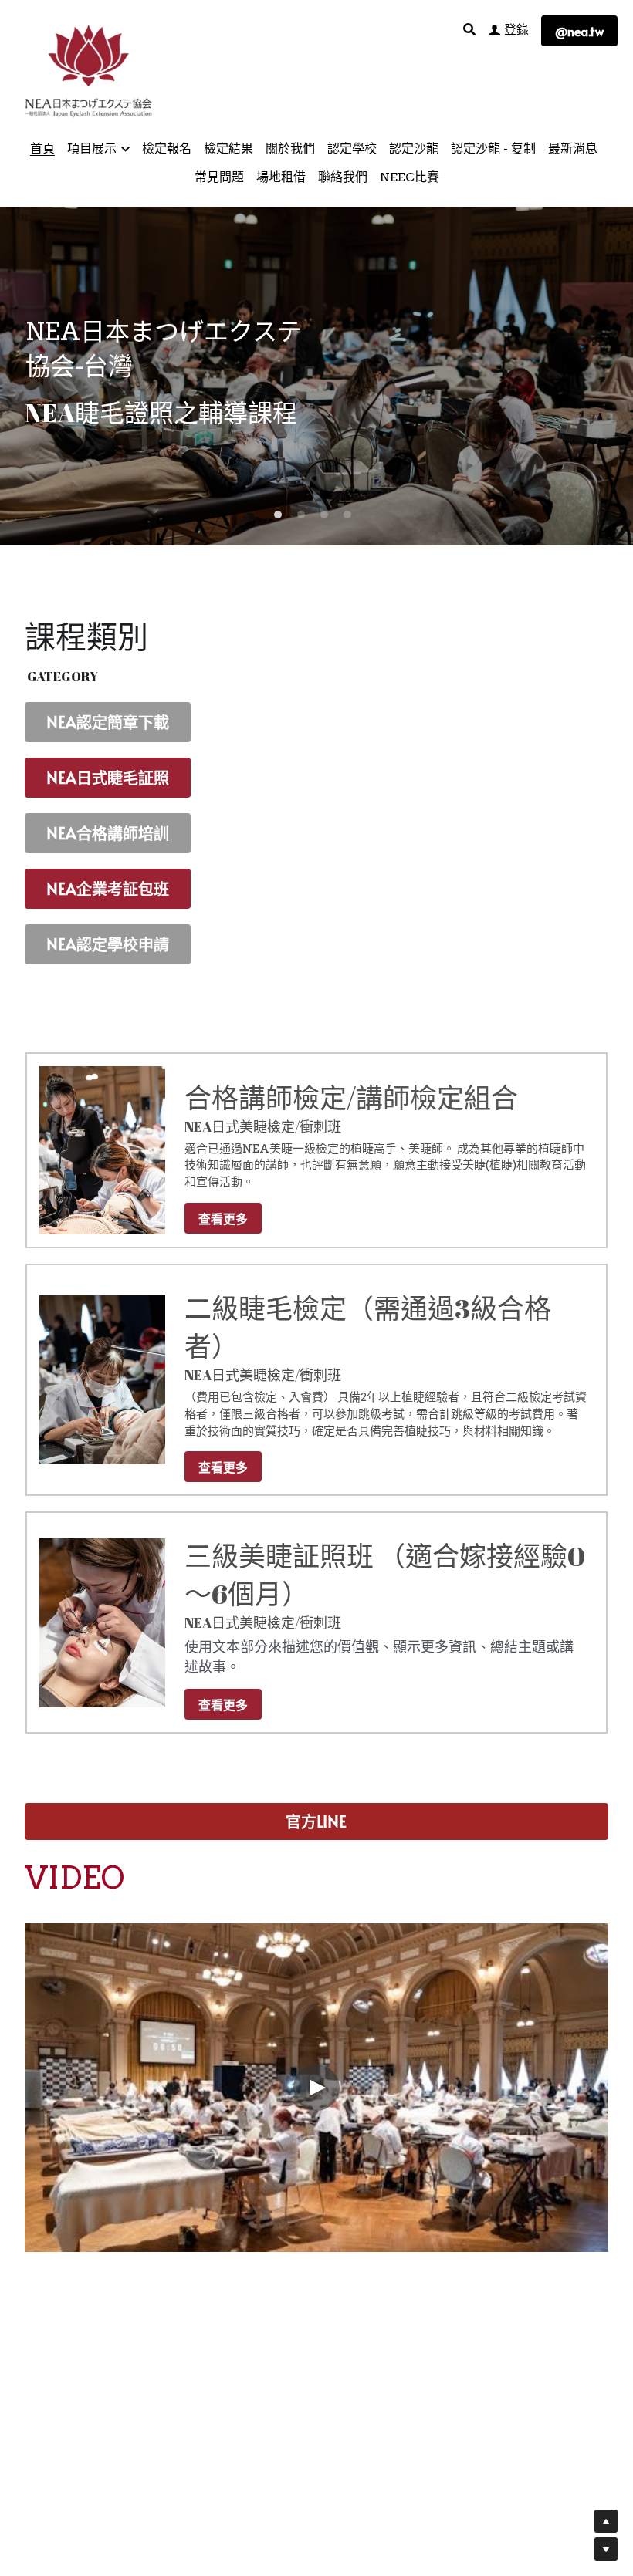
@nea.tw (579, 31)
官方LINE (316, 1821)
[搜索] (469, 30)
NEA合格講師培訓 (108, 833)
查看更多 (223, 1218)
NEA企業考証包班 (108, 889)
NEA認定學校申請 (108, 944)
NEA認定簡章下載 (108, 722)
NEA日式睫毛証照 (108, 778)
